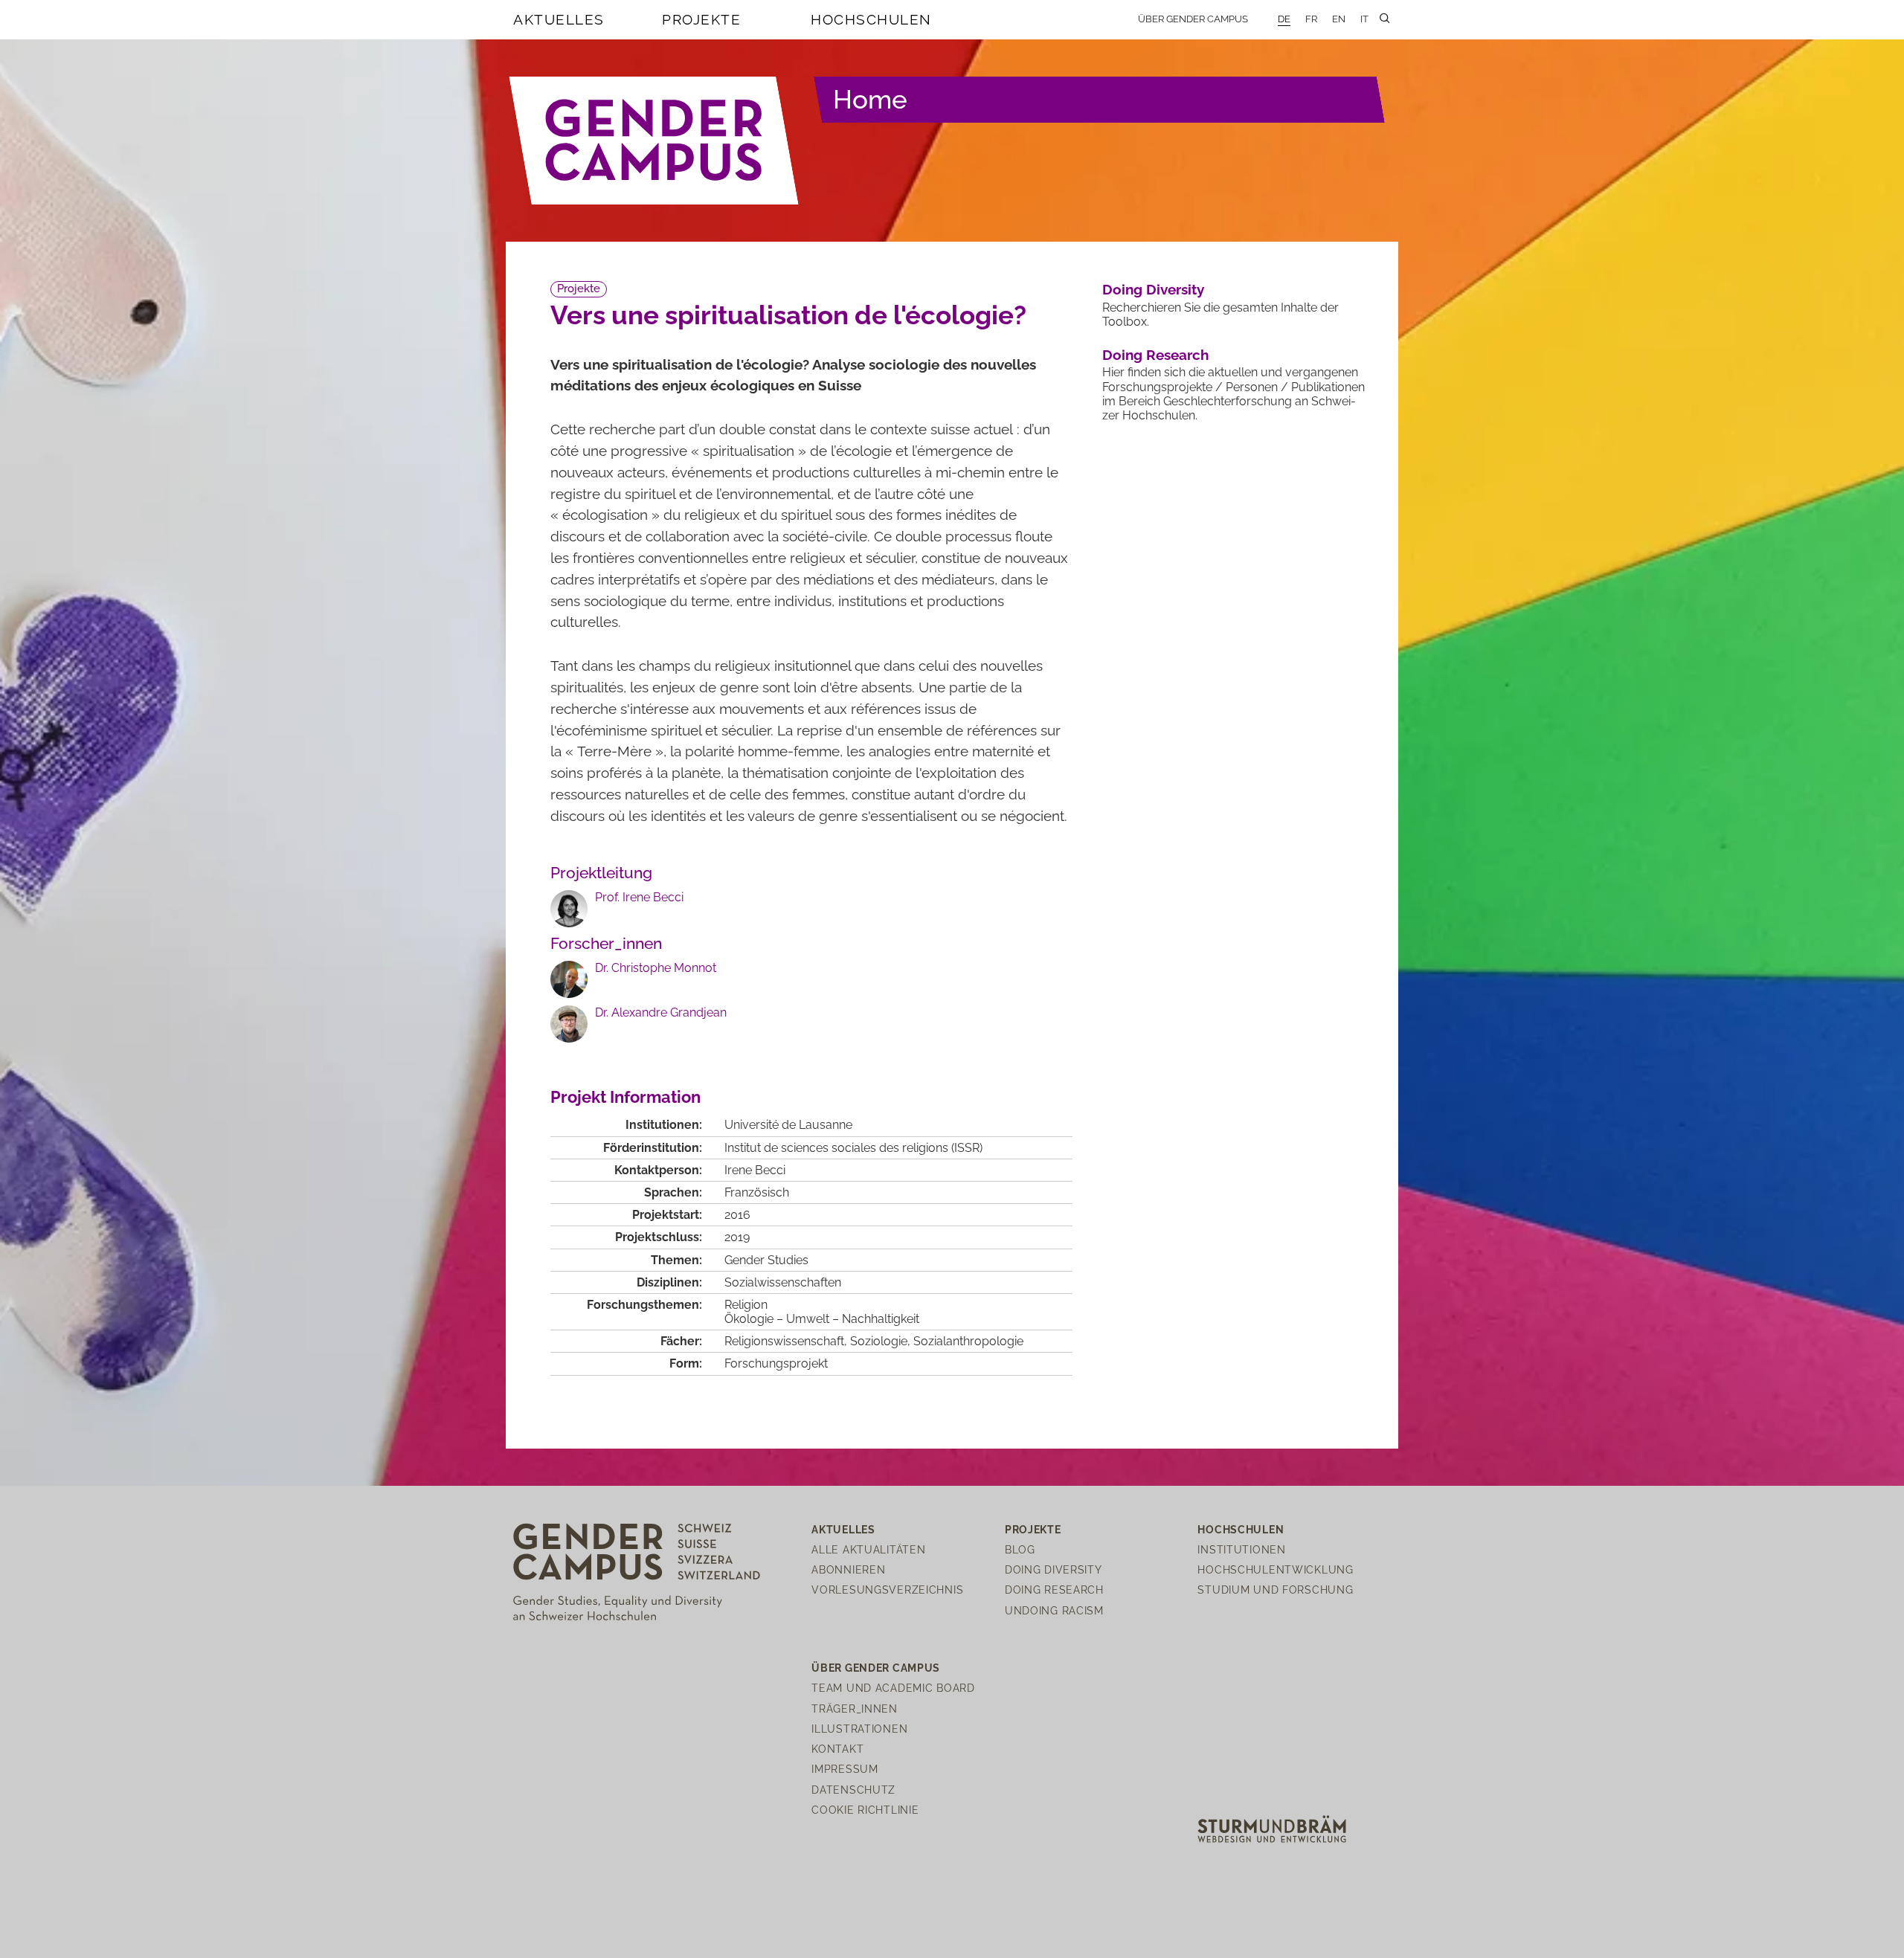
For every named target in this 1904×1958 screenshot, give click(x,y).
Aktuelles (559, 19)
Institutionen (1241, 1549)
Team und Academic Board (893, 1688)
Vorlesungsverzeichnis (887, 1590)
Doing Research (1155, 355)
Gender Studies (766, 1260)
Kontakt (837, 1749)
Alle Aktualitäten (868, 1549)
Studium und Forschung (1275, 1590)
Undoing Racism (1054, 1610)
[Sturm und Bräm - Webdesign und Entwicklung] (1272, 1828)
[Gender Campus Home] (654, 141)
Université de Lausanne (788, 1125)
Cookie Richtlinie (865, 1810)
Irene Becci (755, 1170)
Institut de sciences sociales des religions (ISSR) (853, 1148)
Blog (1020, 1549)
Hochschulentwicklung (1275, 1569)
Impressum (845, 1769)
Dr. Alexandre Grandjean (661, 1012)
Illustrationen (859, 1729)
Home (870, 99)
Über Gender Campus (1193, 19)
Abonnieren (848, 1569)
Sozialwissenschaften (783, 1282)
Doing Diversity (1153, 289)
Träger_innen (855, 1709)
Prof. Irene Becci (639, 897)
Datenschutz (853, 1790)
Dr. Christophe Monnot (656, 968)
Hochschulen (871, 19)
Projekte (701, 19)
